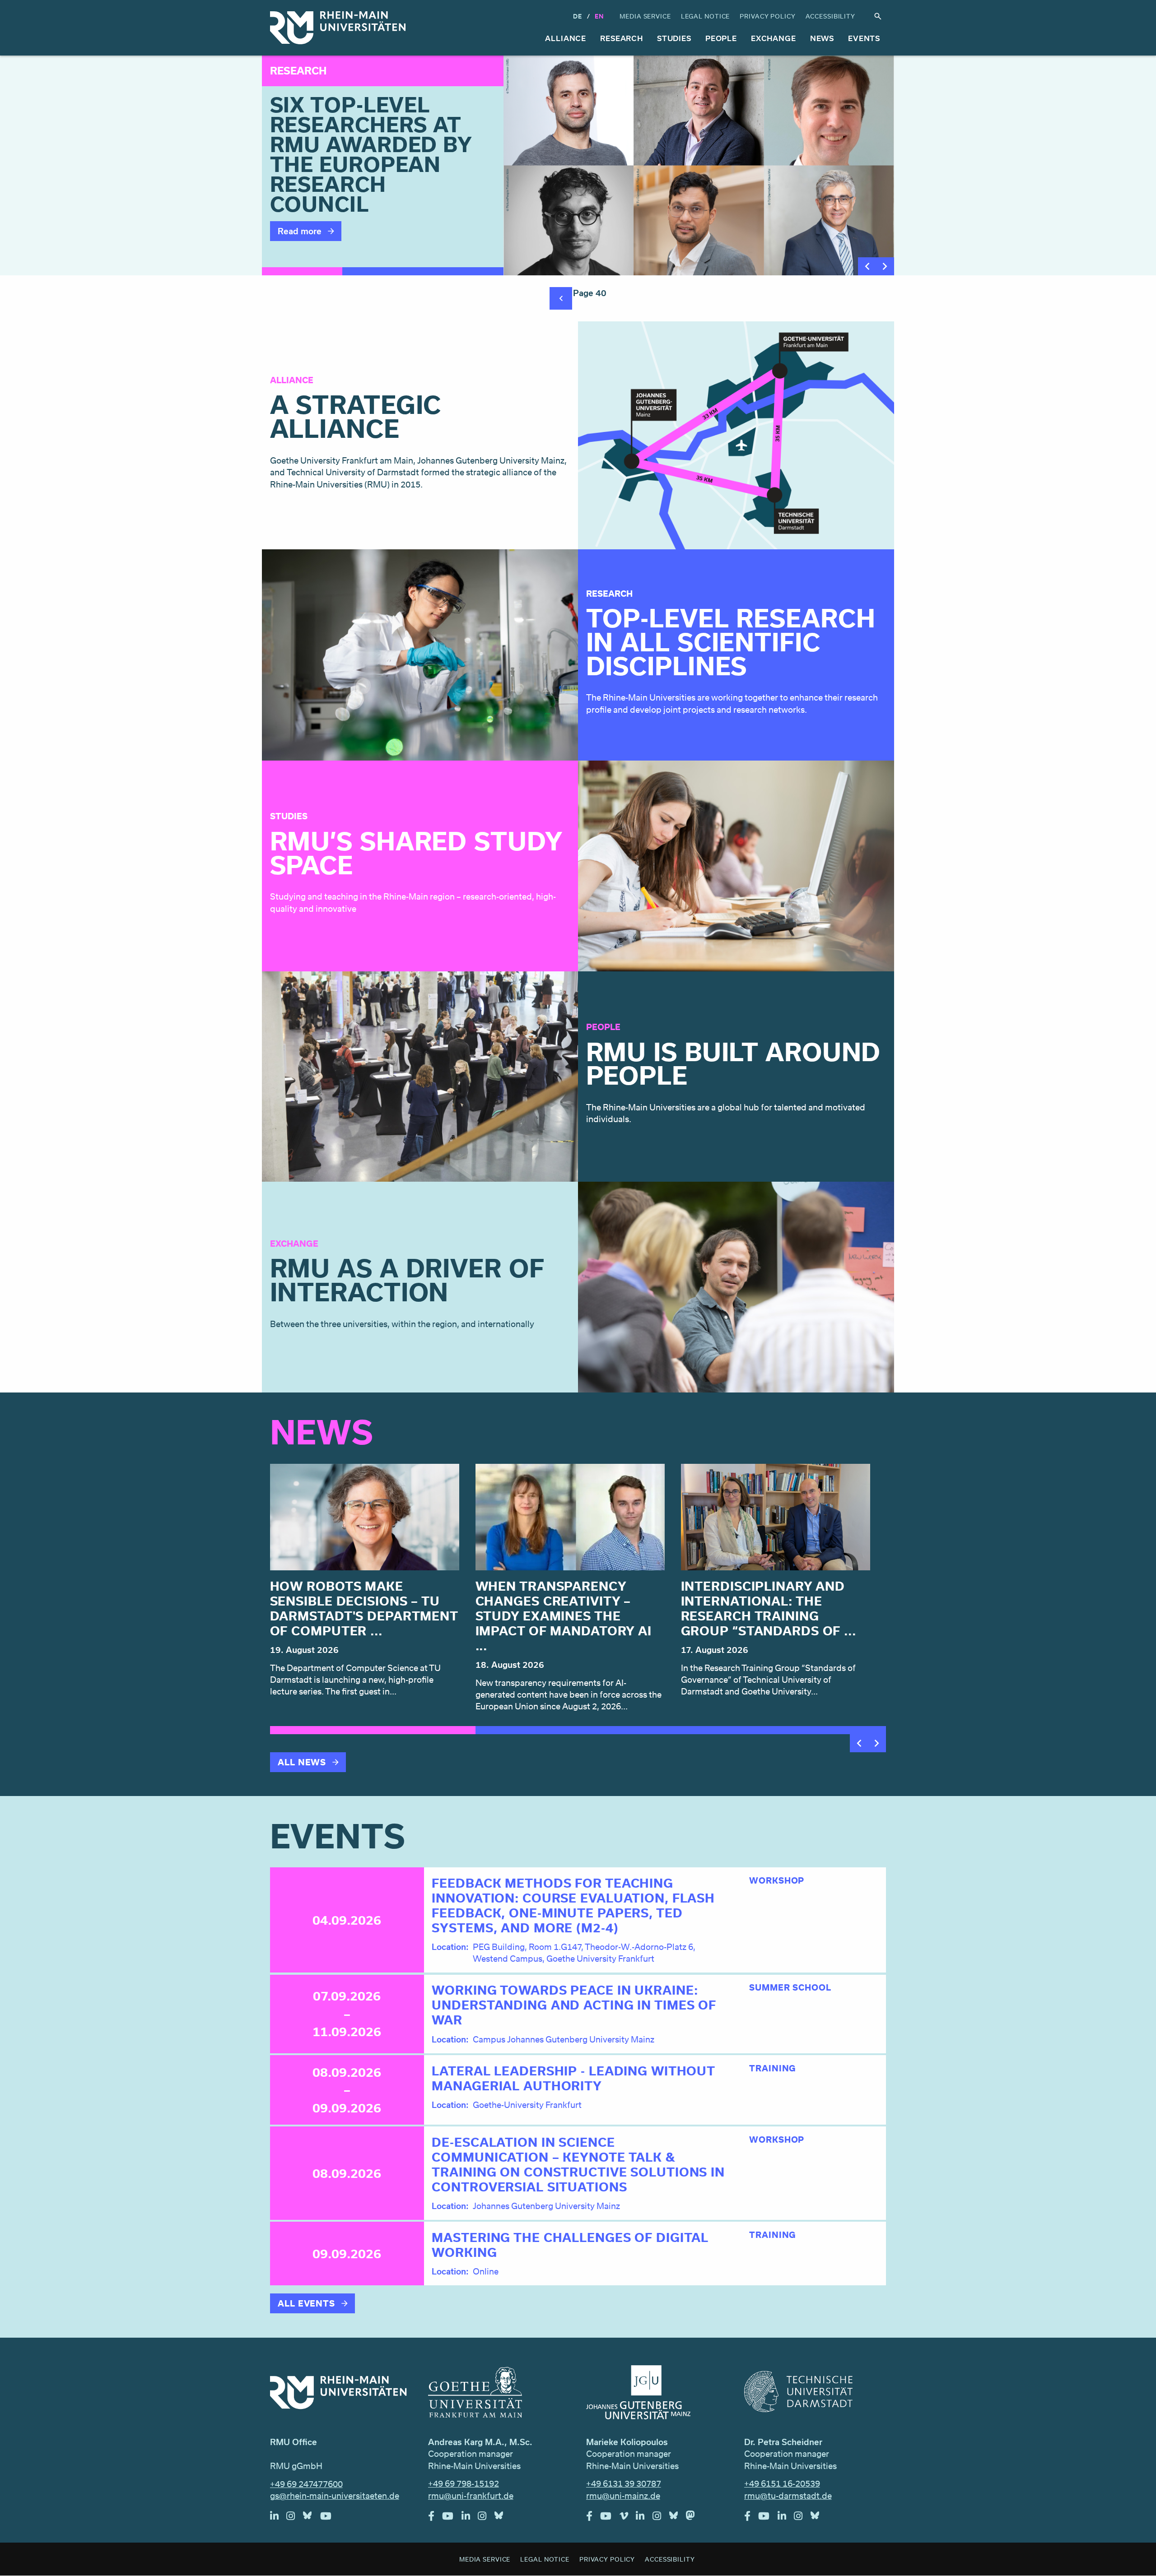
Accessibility (830, 16)
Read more (300, 231)
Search (878, 16)
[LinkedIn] (278, 2518)
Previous (867, 266)
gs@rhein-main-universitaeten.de (335, 2496)
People (721, 38)
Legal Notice (706, 16)
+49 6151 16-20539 (782, 2483)
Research (622, 38)
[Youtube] (330, 2518)
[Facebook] (435, 2518)
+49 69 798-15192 (464, 2483)
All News (302, 1762)
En (599, 16)
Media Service (645, 16)
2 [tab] (382, 271)
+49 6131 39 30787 (624, 2483)
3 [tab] (463, 271)
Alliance (566, 38)
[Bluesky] (312, 2518)
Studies (674, 38)
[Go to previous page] (561, 298)
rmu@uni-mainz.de (623, 2496)
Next (885, 266)
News (822, 38)
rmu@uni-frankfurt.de (471, 2496)
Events (864, 38)
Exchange (774, 38)
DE (578, 16)
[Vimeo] (628, 2518)
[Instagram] (295, 2518)
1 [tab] (302, 271)
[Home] (338, 28)
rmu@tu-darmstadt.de (788, 2496)
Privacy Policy (767, 16)
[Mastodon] (695, 2518)
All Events (306, 2303)
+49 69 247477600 (306, 2484)
